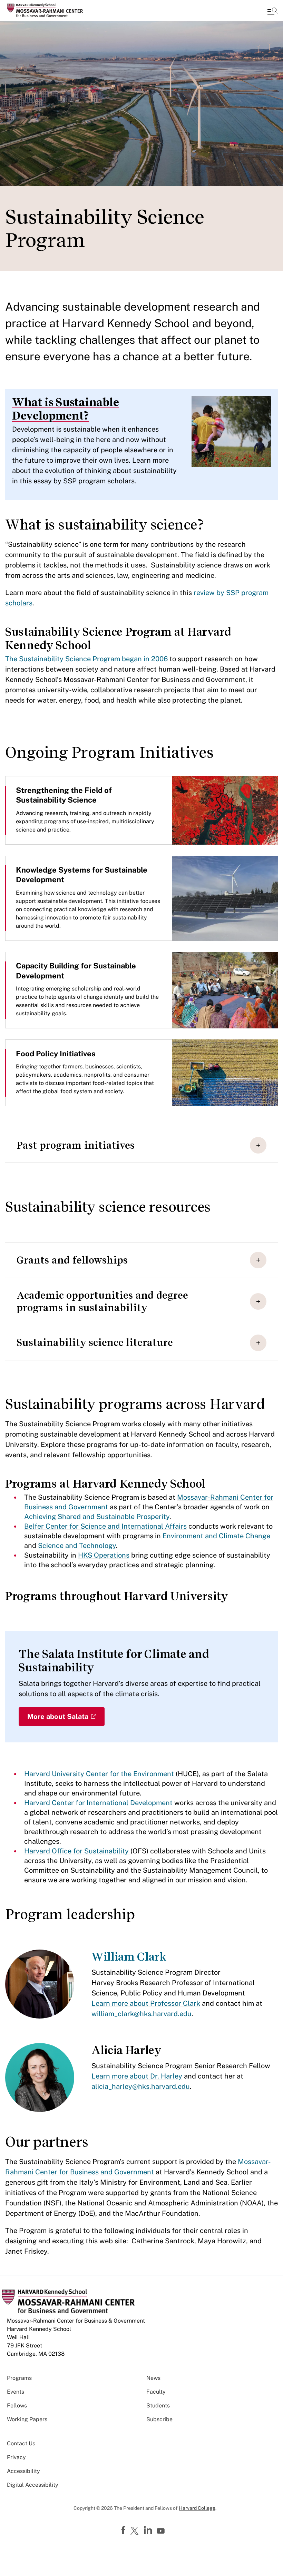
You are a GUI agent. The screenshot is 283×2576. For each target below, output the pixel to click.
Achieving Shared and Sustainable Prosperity (97, 1517)
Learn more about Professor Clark (146, 2003)
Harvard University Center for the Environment (99, 1774)
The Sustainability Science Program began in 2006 (86, 659)
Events (16, 2392)
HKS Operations (104, 1555)
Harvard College (197, 2508)
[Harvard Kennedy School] (47, 10)
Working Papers (27, 2419)
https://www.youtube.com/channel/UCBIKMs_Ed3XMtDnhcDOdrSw (162, 2531)
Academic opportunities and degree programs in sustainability (102, 1301)
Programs (19, 2378)
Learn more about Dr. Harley (137, 2076)
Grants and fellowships (72, 1260)
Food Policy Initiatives (56, 1054)
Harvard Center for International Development (98, 1803)
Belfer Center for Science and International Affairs (105, 1526)
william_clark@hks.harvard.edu (141, 2014)
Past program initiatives (76, 1145)
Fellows (17, 2406)
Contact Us (21, 2443)
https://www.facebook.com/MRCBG (124, 2530)
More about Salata (58, 1717)
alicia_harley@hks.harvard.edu (141, 2086)
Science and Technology (77, 1546)
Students (158, 2406)
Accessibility (23, 2471)
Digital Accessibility (33, 2485)
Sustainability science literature (95, 1342)
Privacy (16, 2457)
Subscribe (159, 2419)
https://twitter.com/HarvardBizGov (136, 2531)
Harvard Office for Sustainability (77, 1851)
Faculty (156, 2392)
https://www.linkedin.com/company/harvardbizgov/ (149, 2530)
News (153, 2378)
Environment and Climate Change (216, 1536)
